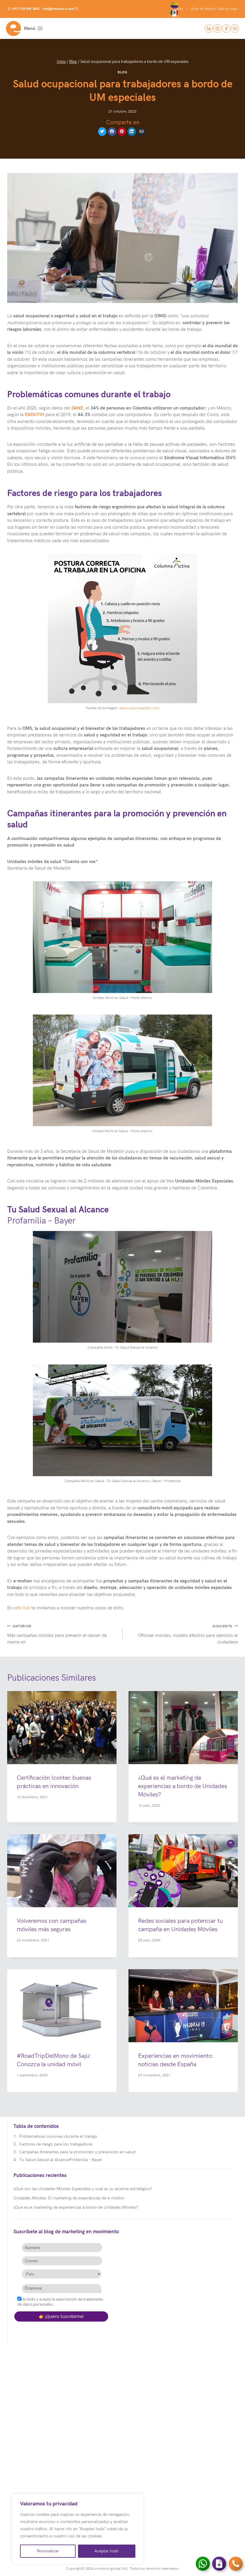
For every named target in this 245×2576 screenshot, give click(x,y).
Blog (122, 72)
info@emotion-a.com (58, 9)
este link (22, 1608)
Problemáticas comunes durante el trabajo (58, 2136)
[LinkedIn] (209, 28)
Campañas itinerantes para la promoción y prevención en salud (77, 2152)
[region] (78, 2529)
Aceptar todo (107, 2551)
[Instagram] (218, 28)
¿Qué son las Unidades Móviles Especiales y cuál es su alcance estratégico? (83, 2189)
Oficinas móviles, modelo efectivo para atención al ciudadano (188, 1635)
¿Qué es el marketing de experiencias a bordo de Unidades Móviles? (183, 1786)
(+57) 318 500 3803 (26, 9)
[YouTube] (235, 28)
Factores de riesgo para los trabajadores (56, 2144)
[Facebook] (226, 28)
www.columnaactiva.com (139, 708)
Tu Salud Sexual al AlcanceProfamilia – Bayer (61, 2160)
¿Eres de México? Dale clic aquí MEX (205, 13)
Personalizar (48, 2551)
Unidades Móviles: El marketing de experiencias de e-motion (69, 2198)
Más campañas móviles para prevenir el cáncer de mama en (57, 1635)
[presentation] (62, 1728)
